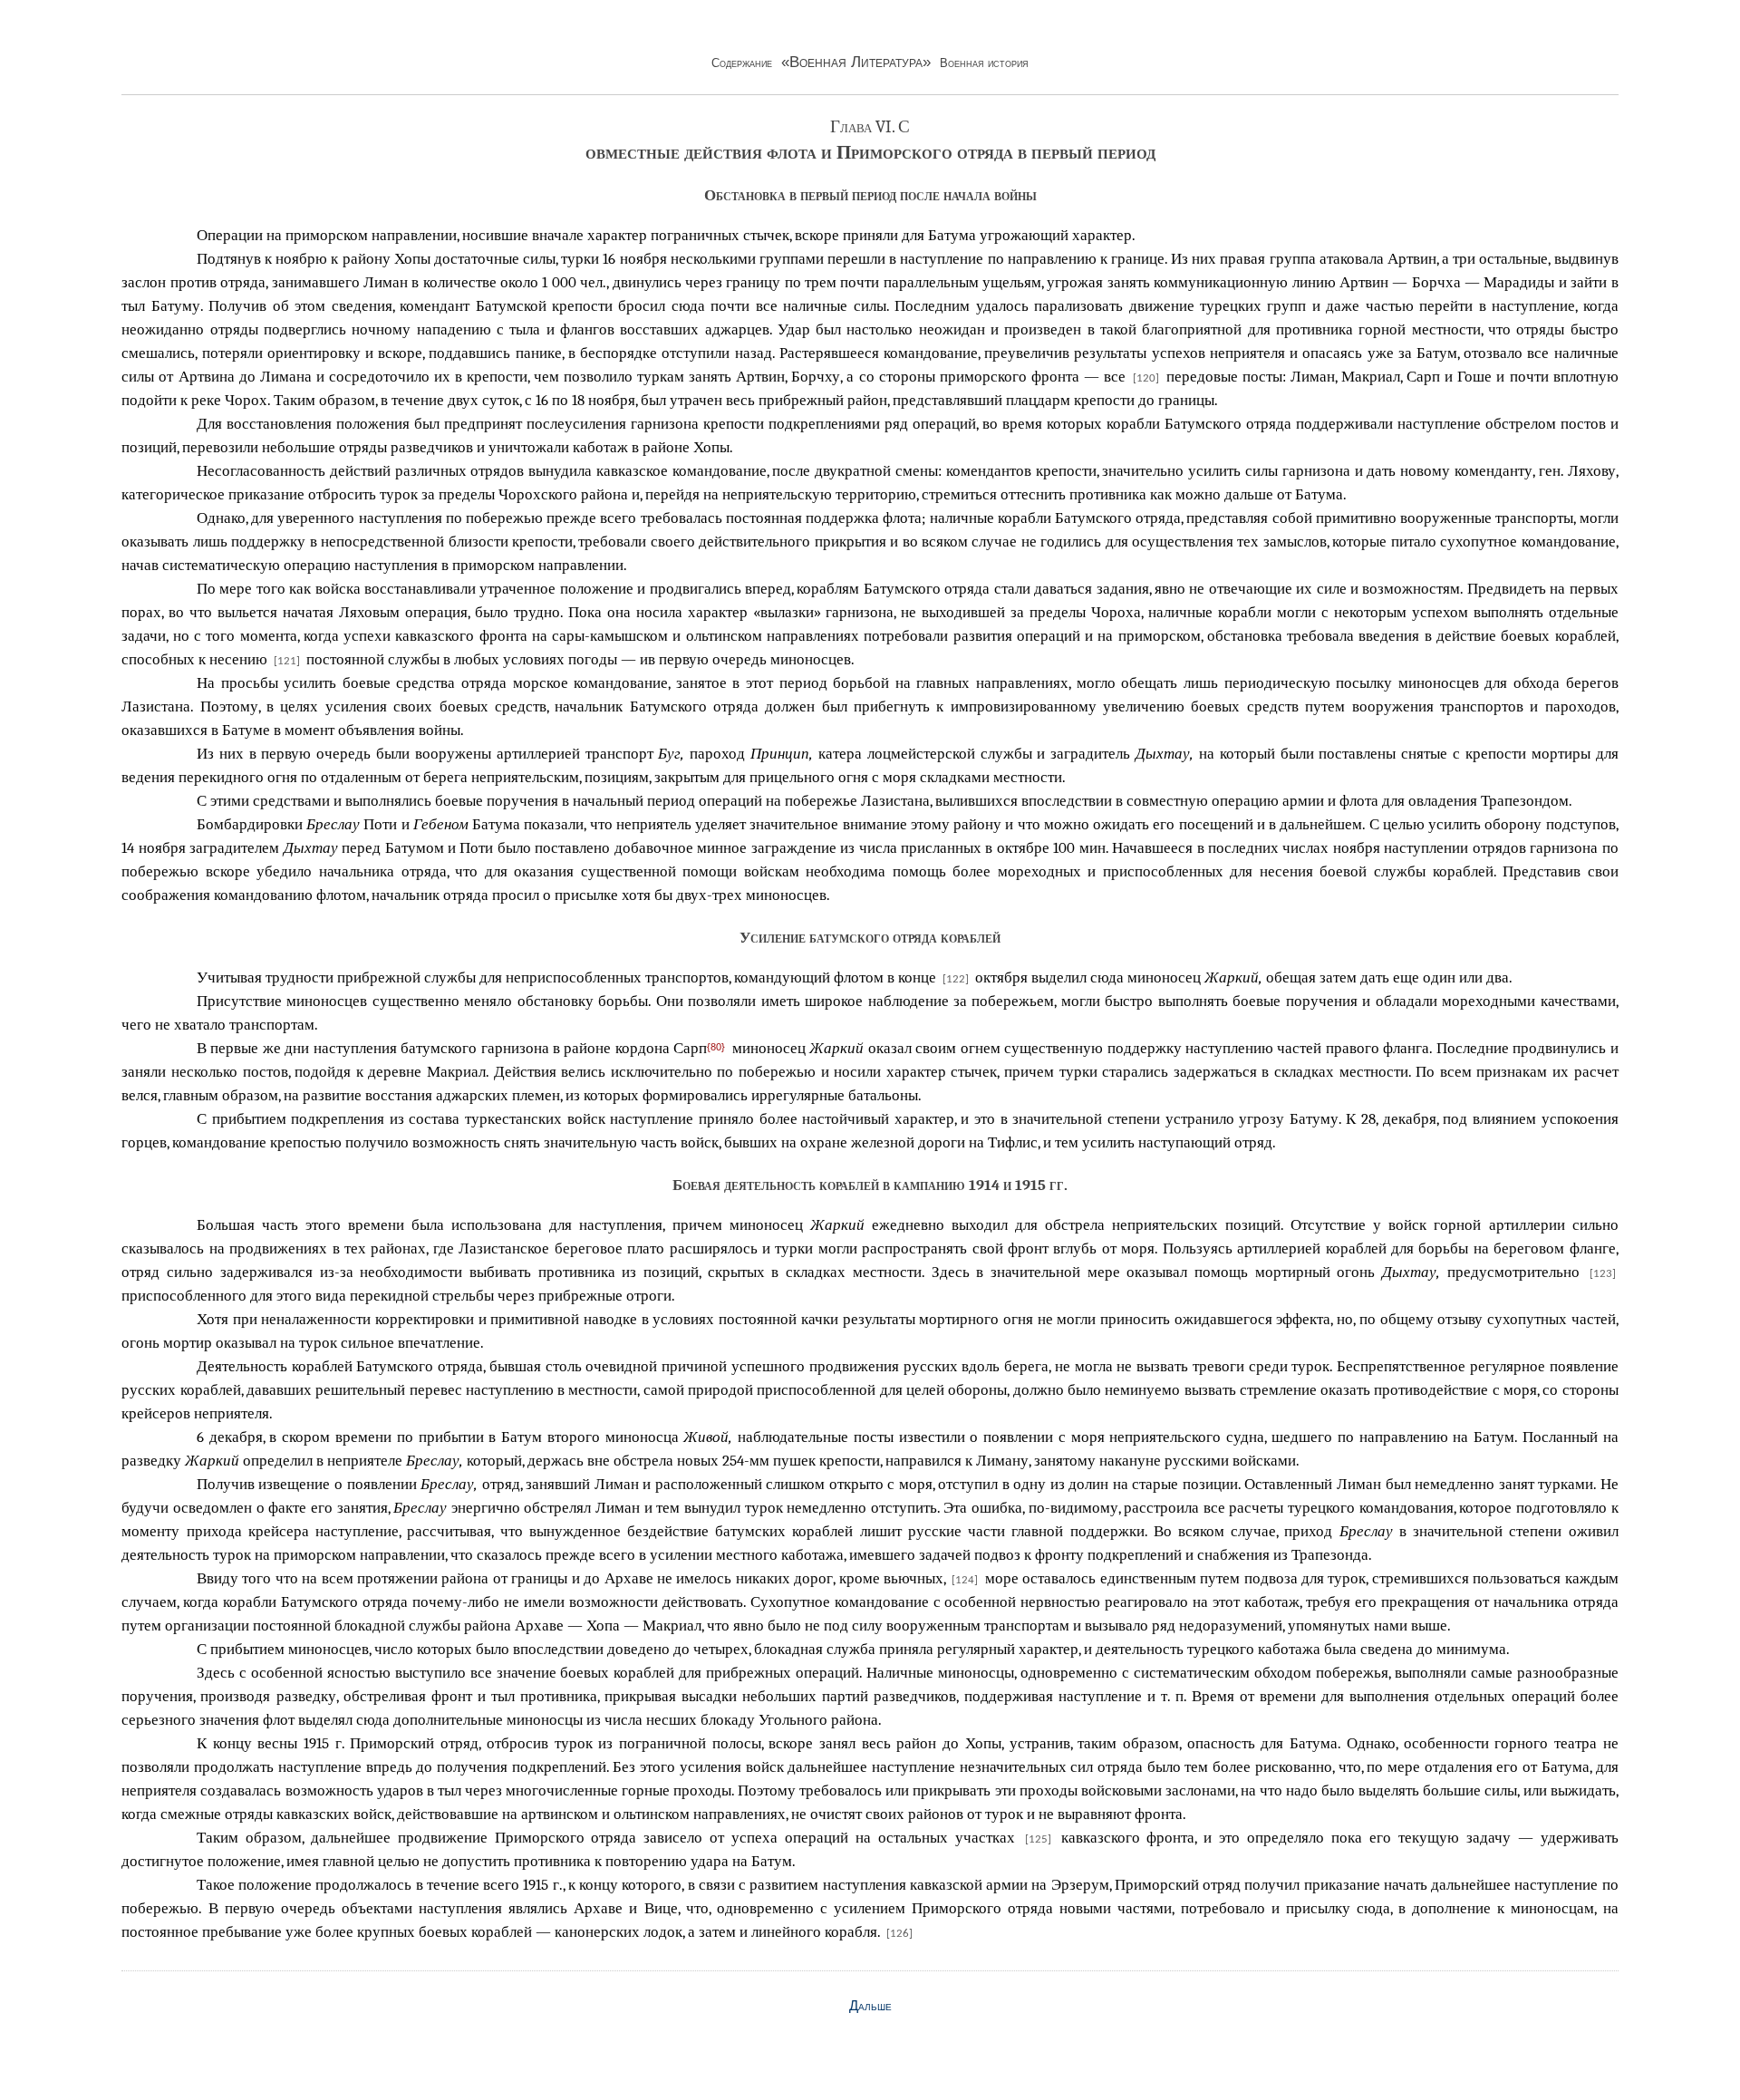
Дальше (870, 2006)
